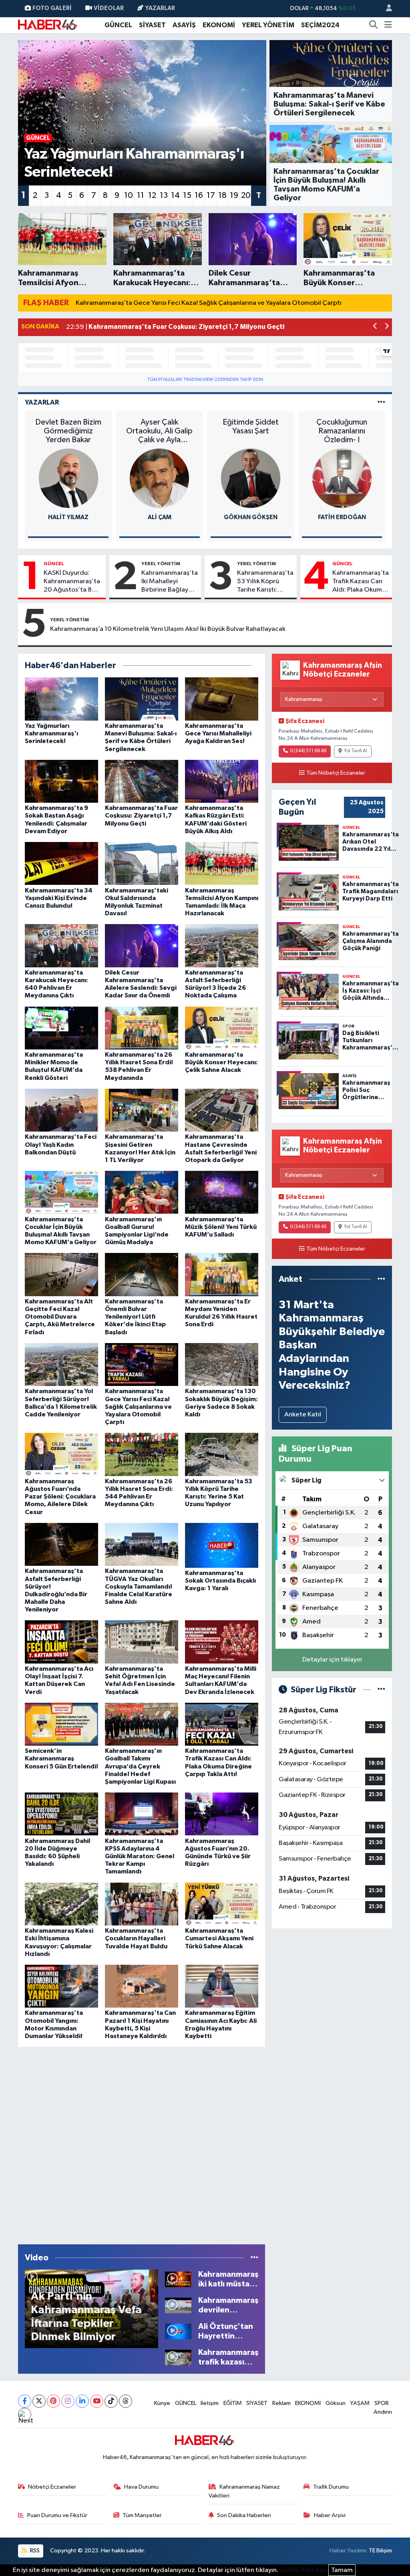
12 (152, 195)
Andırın (383, 2412)
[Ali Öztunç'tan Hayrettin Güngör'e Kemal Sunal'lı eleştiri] (178, 2331)
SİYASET (152, 25)
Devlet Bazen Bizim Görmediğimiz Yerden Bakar (68, 431)
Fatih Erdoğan (342, 517)
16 (199, 195)
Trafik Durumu (331, 2487)
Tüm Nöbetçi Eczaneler (336, 773)
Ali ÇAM (160, 517)
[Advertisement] (141, 2144)
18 (222, 195)
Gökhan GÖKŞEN (251, 517)
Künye (162, 2403)
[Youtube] (97, 2401)
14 (175, 195)
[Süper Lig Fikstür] (381, 1690)
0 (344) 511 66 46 (308, 751)
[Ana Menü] (388, 25)
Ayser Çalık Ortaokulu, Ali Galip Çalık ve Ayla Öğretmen (159, 431)
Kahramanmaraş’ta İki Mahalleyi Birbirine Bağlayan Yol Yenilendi (170, 582)
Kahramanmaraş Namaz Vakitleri (244, 2491)
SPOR (382, 2403)
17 (211, 195)
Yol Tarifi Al (356, 751)
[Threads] (126, 2401)
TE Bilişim (380, 2551)
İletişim (210, 2403)
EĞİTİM (233, 2403)
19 (234, 195)
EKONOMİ (219, 25)
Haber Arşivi (330, 2515)
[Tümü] (381, 1279)
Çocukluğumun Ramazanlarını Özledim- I (342, 431)
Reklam (281, 2403)
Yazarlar (160, 8)
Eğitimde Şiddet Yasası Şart (251, 427)
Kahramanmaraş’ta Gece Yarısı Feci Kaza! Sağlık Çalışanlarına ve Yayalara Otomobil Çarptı (209, 303)
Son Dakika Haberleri (244, 2515)
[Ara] (374, 25)
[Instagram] (68, 2401)
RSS (34, 2551)
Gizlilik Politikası (303, 2570)
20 (246, 195)
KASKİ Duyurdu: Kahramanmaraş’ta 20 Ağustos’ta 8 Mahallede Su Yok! (72, 582)
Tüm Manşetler (142, 2515)
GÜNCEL (118, 25)
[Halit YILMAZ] (68, 478)
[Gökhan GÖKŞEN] (251, 478)
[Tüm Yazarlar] (381, 402)
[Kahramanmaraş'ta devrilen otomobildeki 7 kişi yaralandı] (178, 2305)
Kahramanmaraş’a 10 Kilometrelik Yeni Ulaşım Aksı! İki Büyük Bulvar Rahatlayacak (168, 629)
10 (129, 195)
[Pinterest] (53, 2401)
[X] (39, 2401)
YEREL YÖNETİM (268, 25)
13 (164, 195)
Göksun (336, 2403)
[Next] (25, 2414)
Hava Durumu (141, 2487)
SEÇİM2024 (320, 25)
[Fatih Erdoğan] (342, 478)
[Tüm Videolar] (254, 2258)
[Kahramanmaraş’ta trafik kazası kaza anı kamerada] (178, 2357)
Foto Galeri (52, 8)
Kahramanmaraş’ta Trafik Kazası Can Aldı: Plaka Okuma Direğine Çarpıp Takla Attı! (361, 582)
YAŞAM (360, 2403)
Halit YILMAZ (68, 517)
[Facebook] (25, 2401)
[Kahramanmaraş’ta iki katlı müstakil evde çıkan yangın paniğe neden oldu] (178, 2279)
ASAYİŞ (184, 25)
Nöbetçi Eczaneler (52, 2487)
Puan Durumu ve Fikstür (57, 2515)
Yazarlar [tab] (42, 402)
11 (141, 195)
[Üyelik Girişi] (386, 9)
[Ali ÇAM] (159, 478)
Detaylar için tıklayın (332, 1660)
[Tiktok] (111, 2401)
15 (187, 195)
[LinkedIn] (82, 2401)
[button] (375, 327)
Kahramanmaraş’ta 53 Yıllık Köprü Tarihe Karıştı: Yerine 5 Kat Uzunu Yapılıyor (265, 582)
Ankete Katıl (303, 1415)
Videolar (109, 8)
